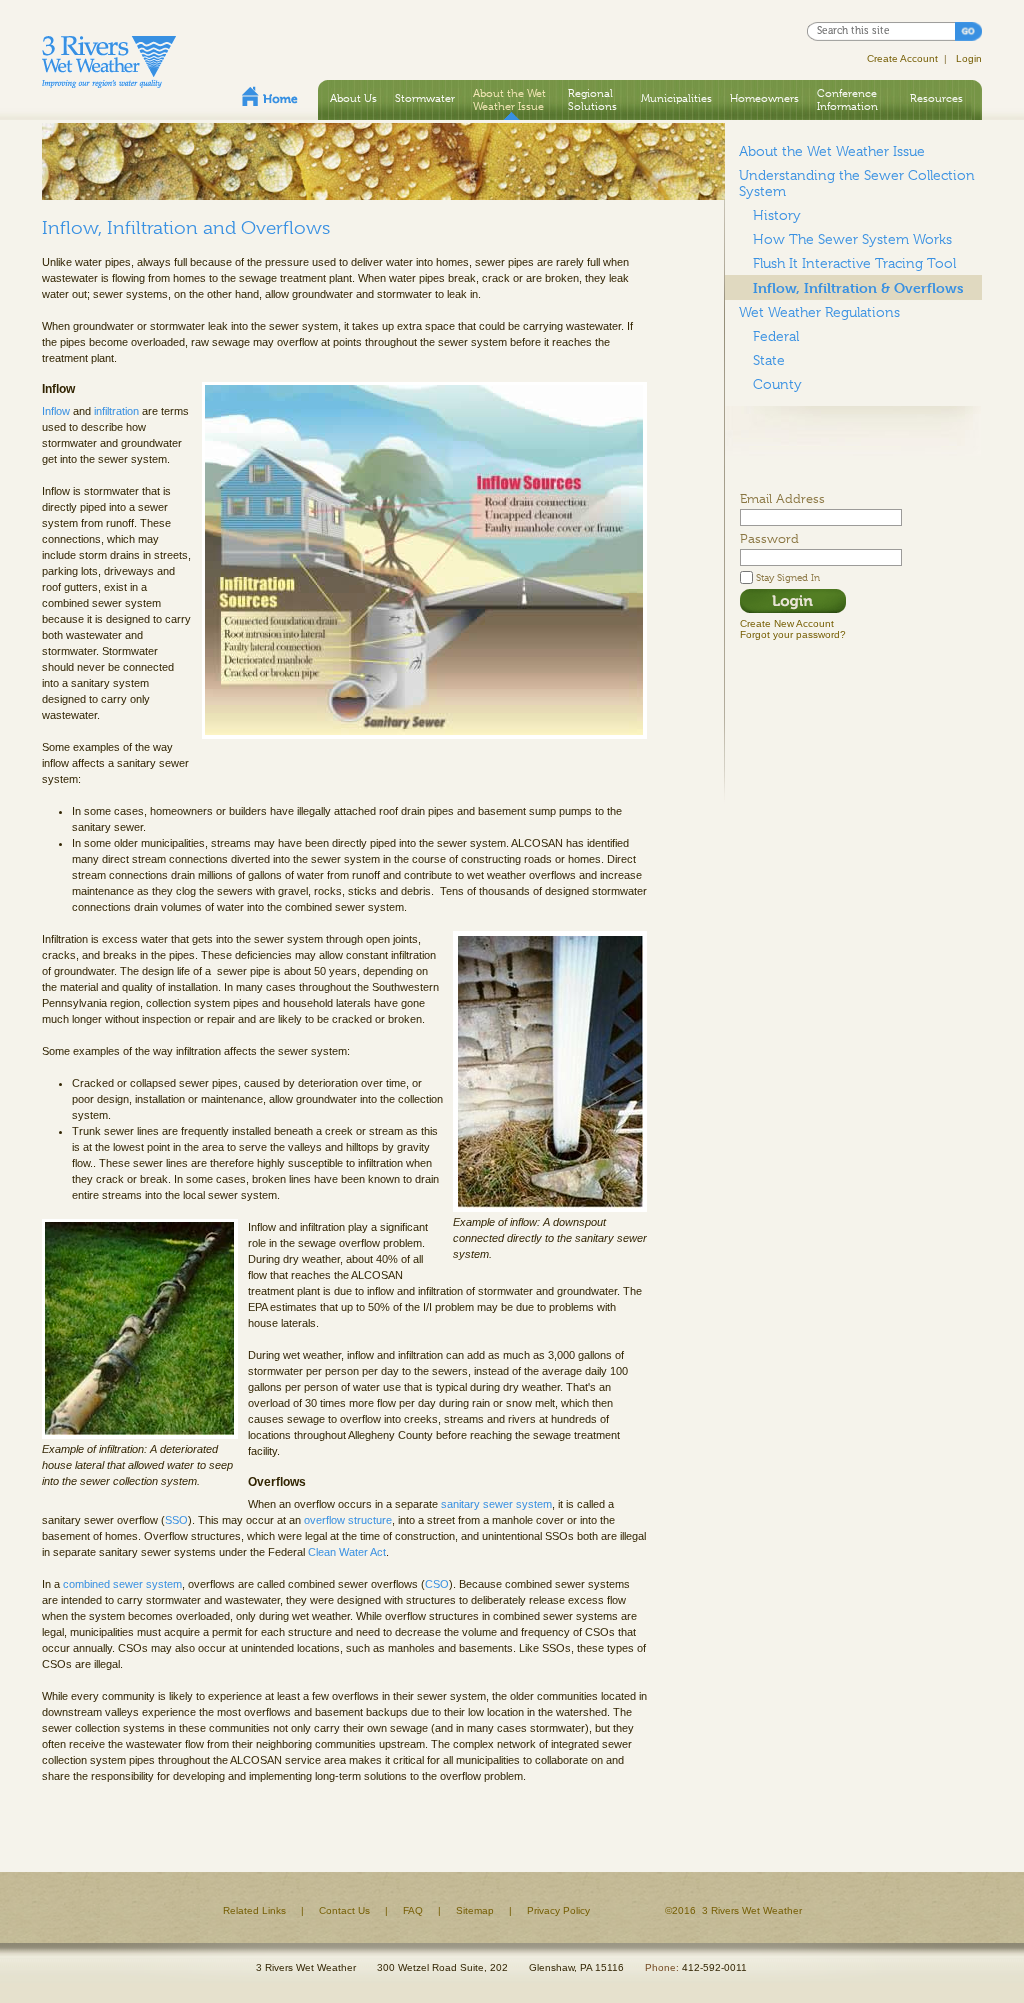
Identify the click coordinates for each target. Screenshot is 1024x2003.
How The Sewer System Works (852, 239)
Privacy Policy (558, 1910)
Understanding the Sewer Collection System (857, 183)
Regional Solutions (592, 99)
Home (270, 96)
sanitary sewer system (496, 1504)
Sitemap (475, 1910)
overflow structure (348, 1520)
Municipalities (676, 98)
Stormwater (425, 98)
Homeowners (764, 98)
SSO (176, 1520)
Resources (936, 98)
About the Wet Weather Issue (509, 99)
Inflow (56, 411)
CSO (437, 1584)
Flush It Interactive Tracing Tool (854, 263)
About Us (353, 98)
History (777, 215)
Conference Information (847, 99)
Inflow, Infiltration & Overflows (858, 287)
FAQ (413, 1910)
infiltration (116, 411)
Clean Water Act (347, 1552)
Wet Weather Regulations (819, 312)
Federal (776, 336)
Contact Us (344, 1910)
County (777, 384)
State (769, 360)
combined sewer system (122, 1584)
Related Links (254, 1910)
